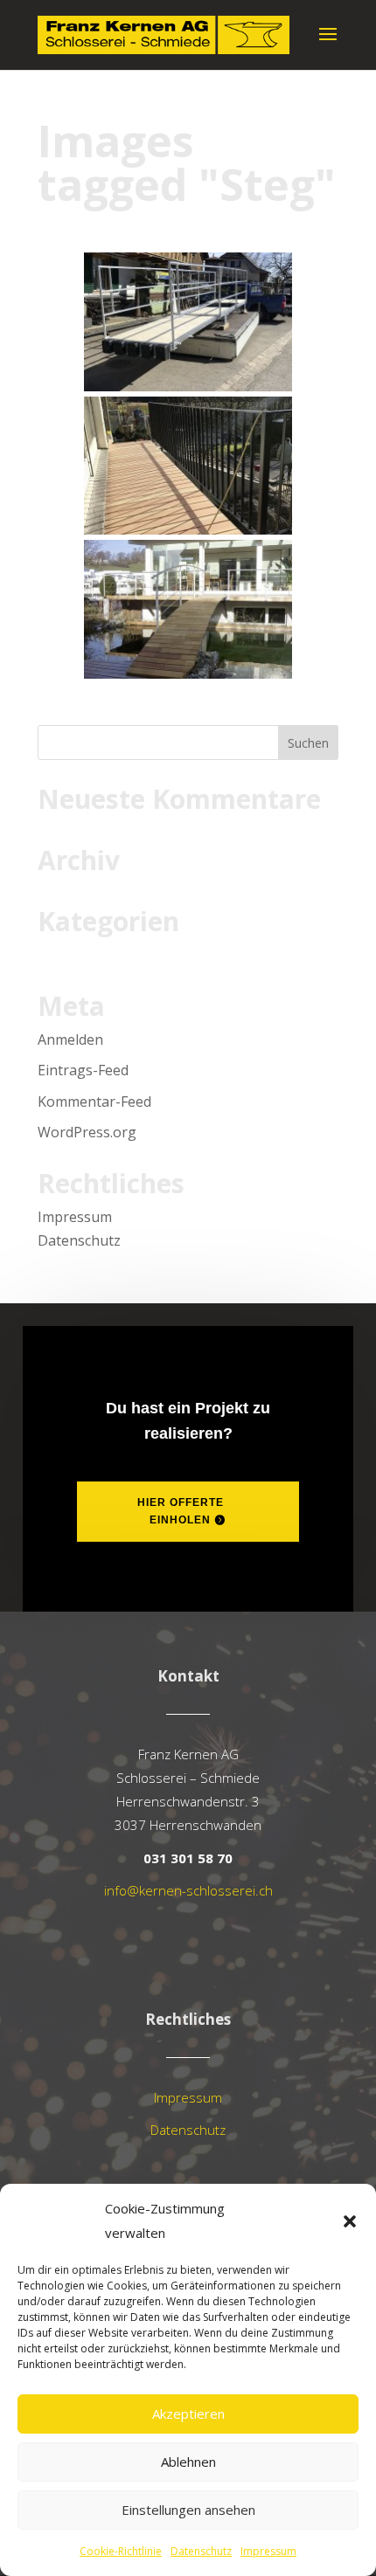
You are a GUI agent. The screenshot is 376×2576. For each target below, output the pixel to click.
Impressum (268, 2551)
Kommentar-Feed (94, 1102)
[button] (350, 2221)
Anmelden (70, 1039)
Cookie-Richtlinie (121, 2551)
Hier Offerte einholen (181, 1511)
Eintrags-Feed (83, 1070)
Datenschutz (201, 2551)
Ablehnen (188, 2462)
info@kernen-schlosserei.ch (188, 1890)
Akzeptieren (188, 2414)
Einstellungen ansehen (188, 2510)
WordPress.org (87, 1132)
